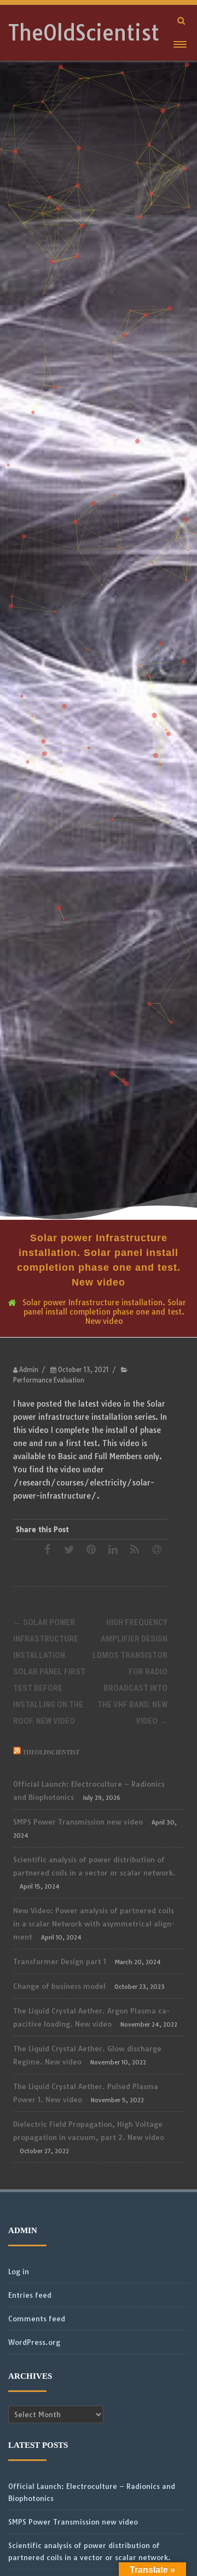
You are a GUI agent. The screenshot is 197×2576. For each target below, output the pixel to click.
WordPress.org (34, 2342)
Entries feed (30, 2295)
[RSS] (135, 1549)
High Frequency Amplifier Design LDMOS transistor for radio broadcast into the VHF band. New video (130, 1672)
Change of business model (59, 1986)
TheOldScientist (84, 33)
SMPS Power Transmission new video (78, 1822)
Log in (19, 2271)
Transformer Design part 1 (60, 1961)
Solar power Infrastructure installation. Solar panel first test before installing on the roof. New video (49, 1672)
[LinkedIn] (113, 1549)
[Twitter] (69, 1549)
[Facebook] (47, 1549)
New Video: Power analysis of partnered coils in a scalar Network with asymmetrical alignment (94, 1924)
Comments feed (37, 2319)
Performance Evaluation (49, 1380)
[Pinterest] (91, 1549)
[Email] (157, 1549)
